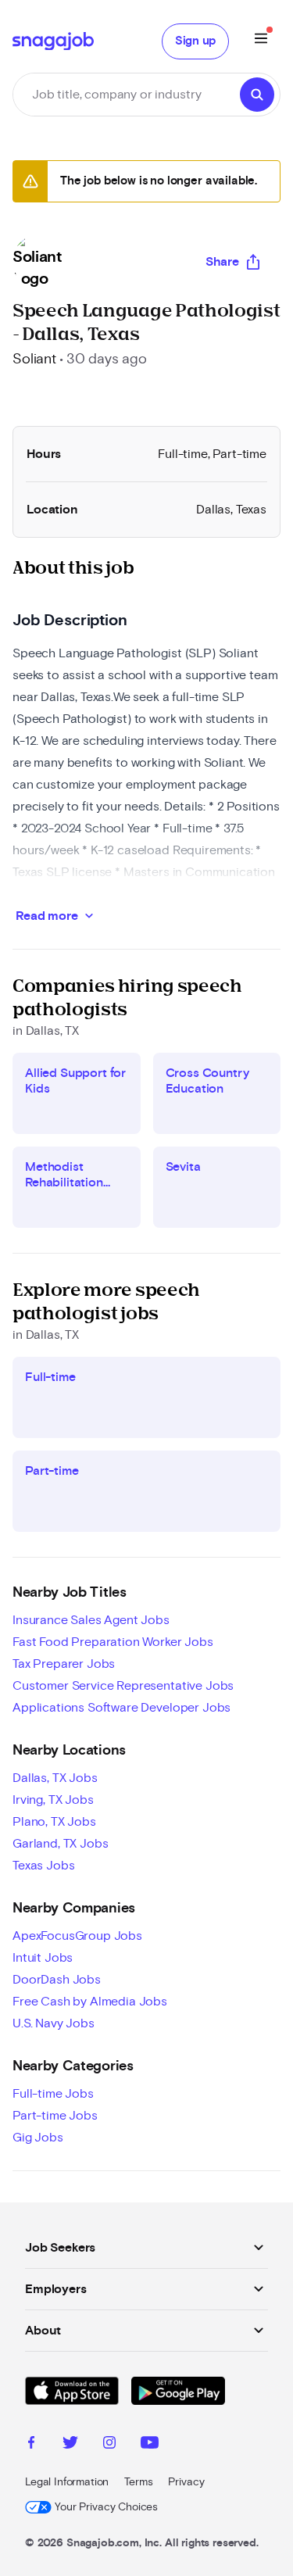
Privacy (186, 2482)
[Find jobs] (257, 95)
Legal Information (67, 2482)
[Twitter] (70, 2445)
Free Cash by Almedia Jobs (90, 2002)
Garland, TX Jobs (60, 1844)
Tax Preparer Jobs (64, 1664)
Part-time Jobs (55, 2116)
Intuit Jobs (43, 1958)
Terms (138, 2482)
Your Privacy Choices (106, 2507)
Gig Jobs (38, 2138)
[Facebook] (31, 2445)
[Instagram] (109, 2445)
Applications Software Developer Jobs (121, 1708)
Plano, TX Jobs (54, 1822)
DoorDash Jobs (57, 1980)
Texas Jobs (43, 1866)
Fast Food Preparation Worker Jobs (113, 1642)
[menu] (261, 41)
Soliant (34, 360)
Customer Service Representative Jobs (123, 1686)
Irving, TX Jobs (53, 1800)
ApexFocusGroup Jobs (77, 1936)
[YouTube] (150, 2445)
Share (222, 262)
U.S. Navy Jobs (54, 2023)
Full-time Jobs (53, 2094)
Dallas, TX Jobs (55, 1778)
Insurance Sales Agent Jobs (91, 1620)
